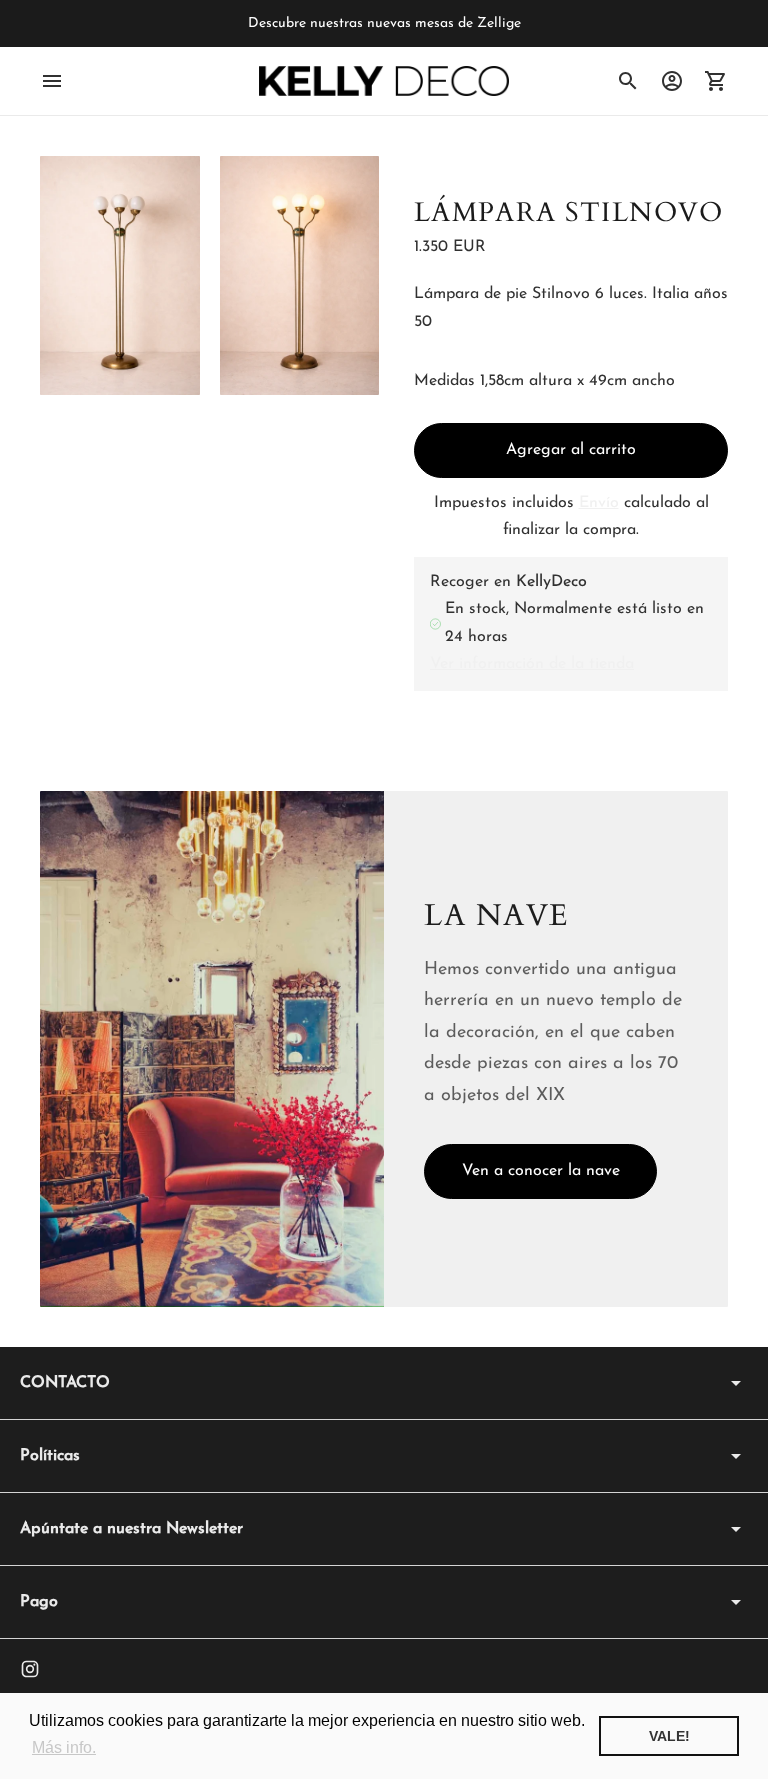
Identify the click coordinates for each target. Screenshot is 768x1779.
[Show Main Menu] (52, 81)
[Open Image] (120, 275)
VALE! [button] (669, 1736)
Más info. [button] (64, 1747)
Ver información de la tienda (532, 664)
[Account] (672, 81)
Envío (599, 503)
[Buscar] (628, 81)
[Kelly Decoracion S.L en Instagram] (30, 1669)
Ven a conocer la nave (541, 1171)
